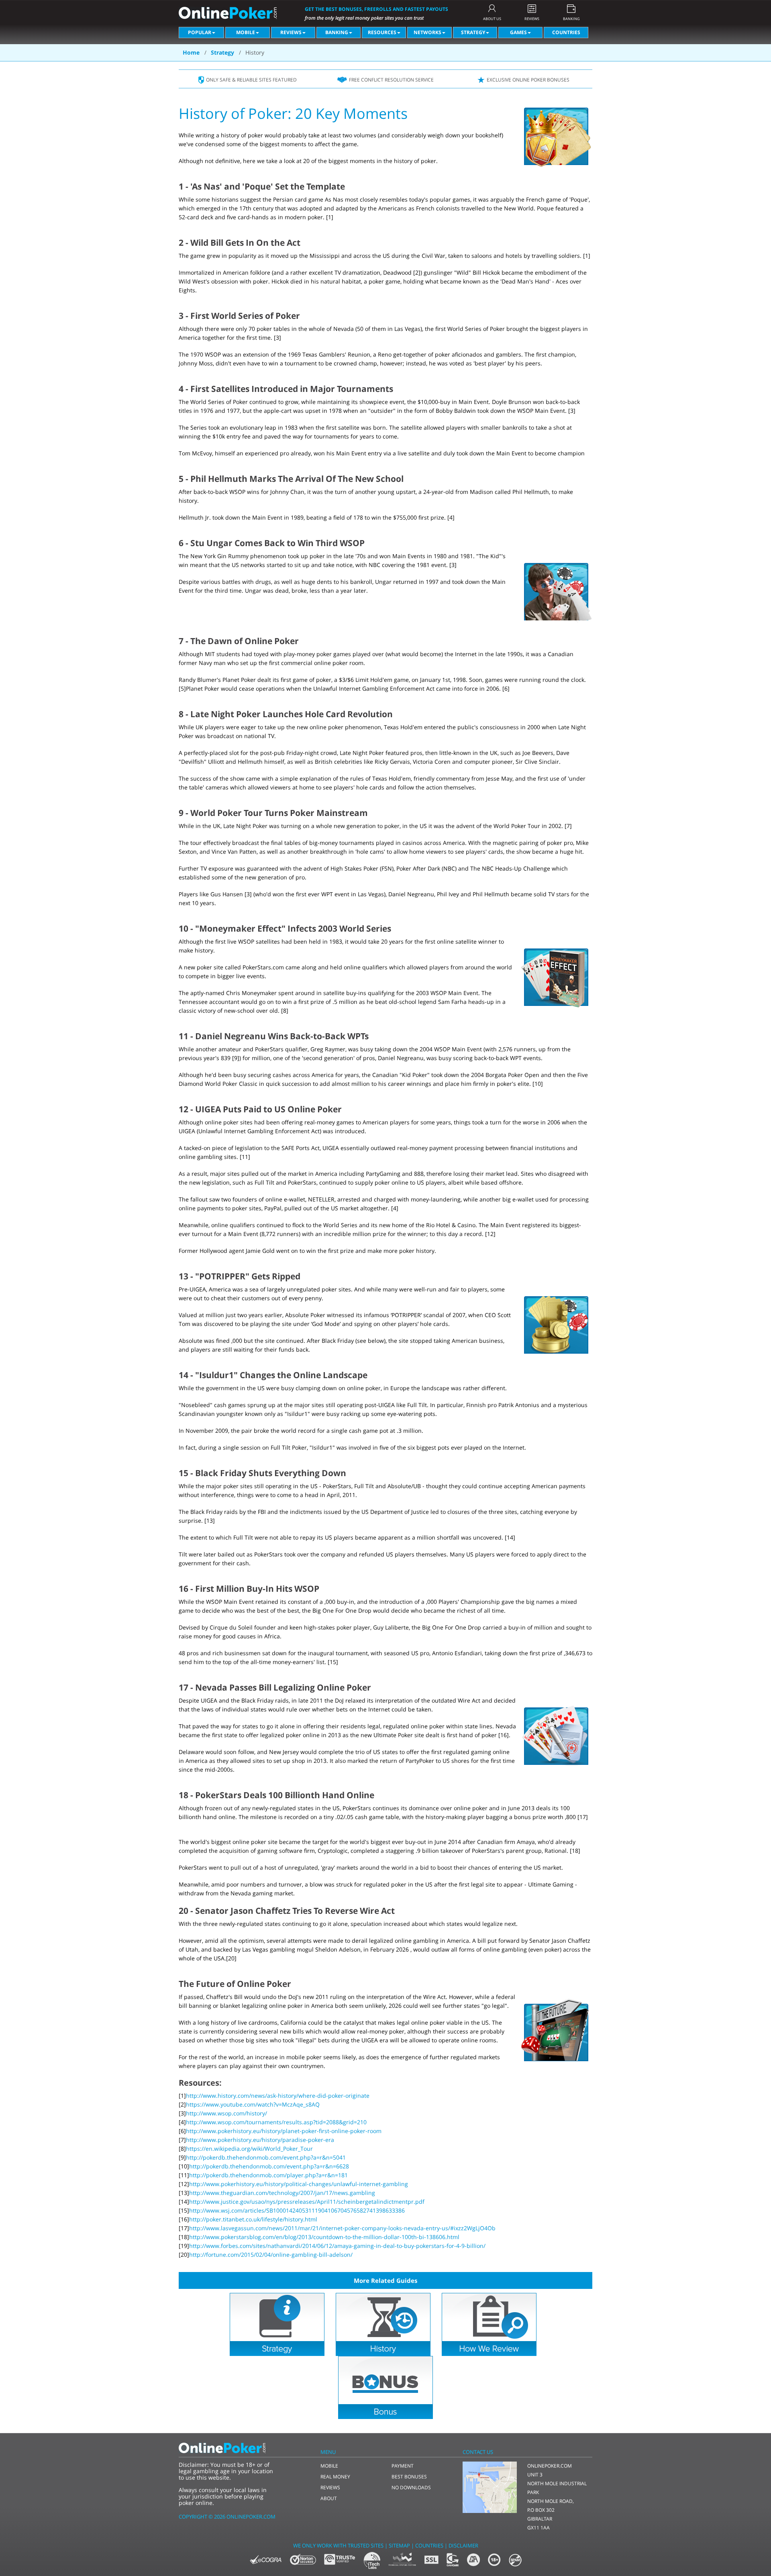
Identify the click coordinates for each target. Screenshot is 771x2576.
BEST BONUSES (409, 2477)
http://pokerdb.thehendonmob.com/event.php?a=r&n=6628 (269, 2166)
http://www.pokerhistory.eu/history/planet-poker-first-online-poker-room (284, 2131)
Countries (566, 32)
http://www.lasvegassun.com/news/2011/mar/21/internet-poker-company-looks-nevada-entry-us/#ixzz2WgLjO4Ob (342, 2228)
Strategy (473, 32)
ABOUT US (492, 18)
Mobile (246, 32)
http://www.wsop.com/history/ (226, 2113)
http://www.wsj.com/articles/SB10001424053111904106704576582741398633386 (297, 2210)
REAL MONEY (335, 2477)
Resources (382, 32)
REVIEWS (532, 18)
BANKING (571, 18)
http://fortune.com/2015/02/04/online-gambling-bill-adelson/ (271, 2255)
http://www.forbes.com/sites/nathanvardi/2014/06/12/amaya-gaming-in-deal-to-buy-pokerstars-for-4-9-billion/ (337, 2246)
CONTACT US (478, 2452)
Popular (200, 32)
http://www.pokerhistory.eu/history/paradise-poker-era (260, 2140)
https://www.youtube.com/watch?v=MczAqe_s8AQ (253, 2104)
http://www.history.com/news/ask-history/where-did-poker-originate (278, 2096)
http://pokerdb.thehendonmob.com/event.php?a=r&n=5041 (266, 2157)
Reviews (291, 32)
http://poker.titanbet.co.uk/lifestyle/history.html (253, 2219)
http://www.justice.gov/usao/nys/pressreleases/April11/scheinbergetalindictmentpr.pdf (307, 2202)
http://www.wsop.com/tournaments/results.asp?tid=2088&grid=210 (276, 2122)
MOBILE (329, 2466)
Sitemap (399, 2545)
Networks (427, 32)
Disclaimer (463, 2545)
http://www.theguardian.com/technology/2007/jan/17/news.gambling (282, 2193)
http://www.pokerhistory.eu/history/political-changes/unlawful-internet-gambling (299, 2184)
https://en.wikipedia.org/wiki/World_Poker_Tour (249, 2149)
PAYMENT (403, 2466)
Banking (337, 32)
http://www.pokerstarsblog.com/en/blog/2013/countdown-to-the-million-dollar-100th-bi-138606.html (324, 2237)
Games (518, 32)
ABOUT (329, 2498)
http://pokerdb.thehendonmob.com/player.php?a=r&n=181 (268, 2175)
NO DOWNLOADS (411, 2487)
